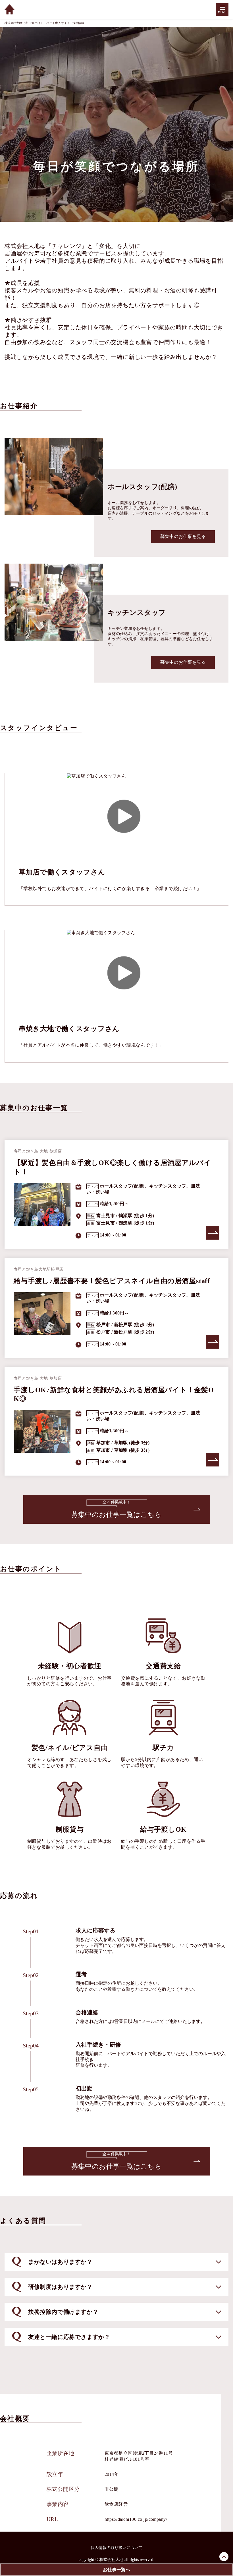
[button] (116, 2262)
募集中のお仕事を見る (183, 536)
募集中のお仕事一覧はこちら (116, 1509)
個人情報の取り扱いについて (116, 2548)
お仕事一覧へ (116, 2570)
